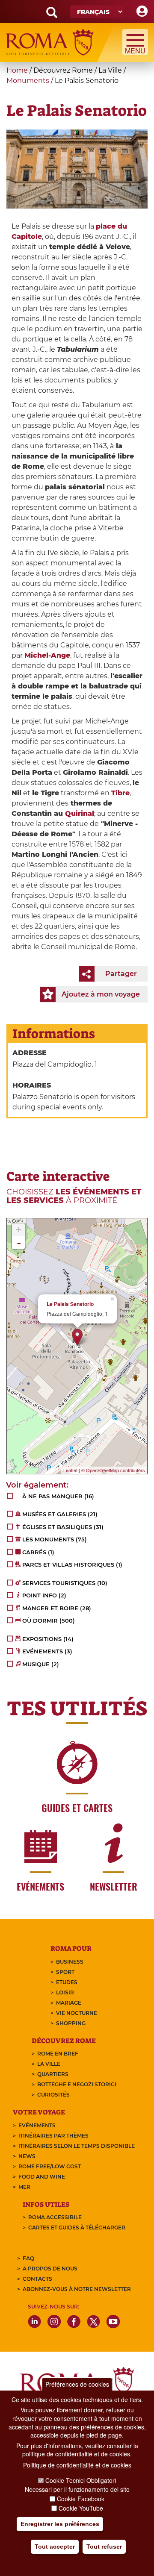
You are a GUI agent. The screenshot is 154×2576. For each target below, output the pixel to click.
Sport (65, 1972)
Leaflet (70, 1470)
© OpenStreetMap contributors (113, 1470)
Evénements (37, 2125)
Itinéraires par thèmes (53, 2136)
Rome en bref (58, 2054)
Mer (24, 2187)
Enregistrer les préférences (60, 2524)
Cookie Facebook (81, 2499)
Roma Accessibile (55, 2217)
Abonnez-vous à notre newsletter (77, 2289)
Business (70, 1962)
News (27, 2156)
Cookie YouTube (81, 2508)
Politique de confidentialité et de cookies (77, 2465)
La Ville (49, 2064)
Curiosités (53, 2095)
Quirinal (80, 813)
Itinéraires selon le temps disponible (77, 2146)
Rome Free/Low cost (50, 2166)
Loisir (65, 1992)
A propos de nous (50, 2269)
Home (17, 70)
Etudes (67, 1982)
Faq (28, 2258)
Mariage (69, 2003)
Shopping (71, 2023)
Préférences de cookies (77, 2384)
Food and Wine (42, 2177)
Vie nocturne (77, 2013)
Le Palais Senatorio (70, 1304)
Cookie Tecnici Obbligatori (81, 2480)
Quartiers (53, 2074)
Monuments (28, 81)
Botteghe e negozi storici (77, 2084)
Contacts (37, 2279)
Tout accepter (55, 2547)
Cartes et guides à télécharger (77, 2228)
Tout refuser (104, 2547)
